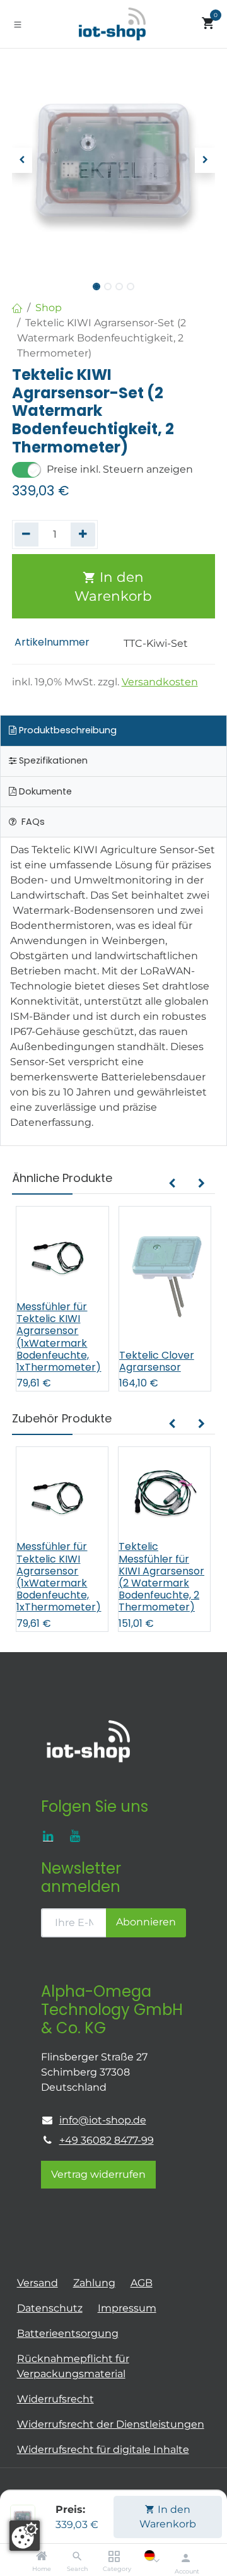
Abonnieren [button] (146, 1922)
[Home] (42, 2557)
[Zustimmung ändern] (25, 2536)
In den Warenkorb (168, 2516)
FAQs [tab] (32, 822)
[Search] (77, 2557)
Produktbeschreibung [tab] (67, 730)
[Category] (114, 2557)
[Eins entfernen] (27, 535)
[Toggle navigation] (18, 24)
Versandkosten (160, 682)
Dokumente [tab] (44, 791)
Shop (49, 308)
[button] (22, 160)
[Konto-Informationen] (186, 2558)
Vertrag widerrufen (98, 2174)
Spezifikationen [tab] (52, 760)
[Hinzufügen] (83, 535)
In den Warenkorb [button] (113, 586)
